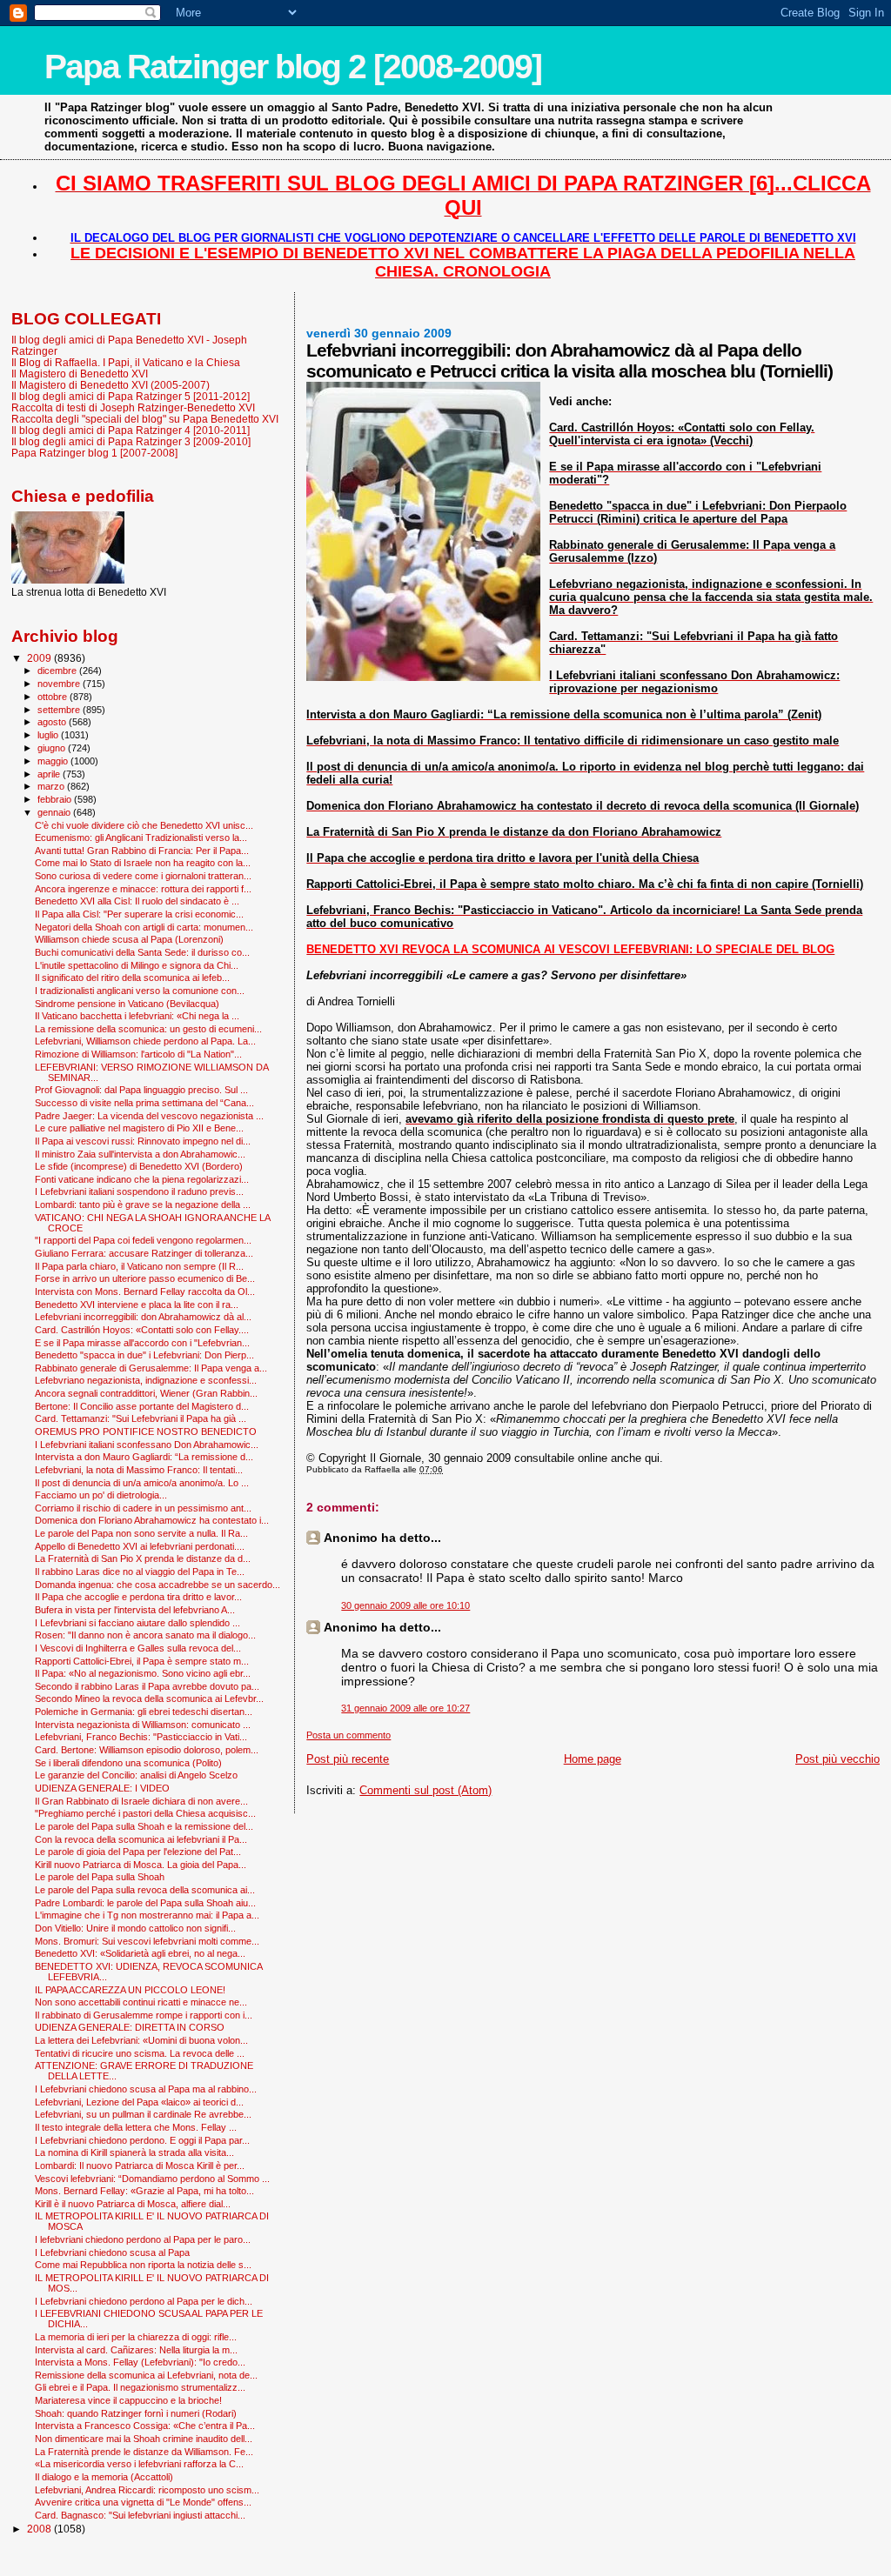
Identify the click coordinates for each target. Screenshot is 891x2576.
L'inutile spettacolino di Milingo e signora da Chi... (137, 965)
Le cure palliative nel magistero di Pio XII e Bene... (139, 1128)
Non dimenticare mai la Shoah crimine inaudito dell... (144, 2439)
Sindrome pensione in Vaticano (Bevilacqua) (127, 1004)
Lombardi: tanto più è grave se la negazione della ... (143, 1205)
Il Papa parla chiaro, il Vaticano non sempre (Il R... (139, 1266)
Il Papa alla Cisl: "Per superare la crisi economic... (139, 914)
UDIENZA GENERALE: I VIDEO (102, 1788)
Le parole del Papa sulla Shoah (100, 1877)
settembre (60, 710)
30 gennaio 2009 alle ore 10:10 (405, 1605)
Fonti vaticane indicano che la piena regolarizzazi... (142, 1179)
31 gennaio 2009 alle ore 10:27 (405, 1708)
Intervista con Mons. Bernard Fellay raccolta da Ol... (145, 1291)
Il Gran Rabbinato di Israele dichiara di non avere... (141, 1801)
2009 (40, 658)
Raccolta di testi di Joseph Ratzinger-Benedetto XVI (133, 407)
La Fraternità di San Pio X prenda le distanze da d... (143, 1558)
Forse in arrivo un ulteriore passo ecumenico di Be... (145, 1278)
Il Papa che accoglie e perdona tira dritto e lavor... (138, 1597)
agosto (53, 722)
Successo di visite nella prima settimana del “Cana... (144, 1103)
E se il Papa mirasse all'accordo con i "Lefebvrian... (142, 1343)
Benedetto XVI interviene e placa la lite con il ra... (137, 1305)
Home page (593, 1759)
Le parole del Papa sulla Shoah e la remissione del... (144, 1826)
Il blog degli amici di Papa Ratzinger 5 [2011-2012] (131, 396)
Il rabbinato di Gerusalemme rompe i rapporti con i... (144, 2015)
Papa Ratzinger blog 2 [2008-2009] (293, 67)
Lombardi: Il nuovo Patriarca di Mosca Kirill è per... (140, 2166)
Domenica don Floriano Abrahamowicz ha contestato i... (152, 1520)
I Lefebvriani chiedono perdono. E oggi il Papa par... (142, 2140)
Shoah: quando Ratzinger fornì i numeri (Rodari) (136, 2413)
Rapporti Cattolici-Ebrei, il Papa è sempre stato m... (142, 1661)
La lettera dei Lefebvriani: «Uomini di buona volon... (141, 2040)
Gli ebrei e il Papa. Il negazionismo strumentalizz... (140, 2387)
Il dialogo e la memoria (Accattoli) (104, 2477)
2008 (40, 2529)
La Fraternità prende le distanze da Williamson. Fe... (144, 2452)
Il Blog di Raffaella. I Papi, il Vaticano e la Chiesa (126, 362)
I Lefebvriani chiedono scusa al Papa (112, 2252)
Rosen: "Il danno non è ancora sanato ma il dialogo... (145, 1635)
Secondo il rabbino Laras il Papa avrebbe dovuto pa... (147, 1686)
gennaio (55, 812)
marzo (52, 786)
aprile (50, 774)
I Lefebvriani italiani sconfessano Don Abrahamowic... (147, 1445)
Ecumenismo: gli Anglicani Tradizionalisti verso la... (141, 838)
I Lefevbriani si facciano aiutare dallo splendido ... (137, 1623)
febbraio (56, 799)
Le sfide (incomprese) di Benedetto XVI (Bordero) (139, 1166)
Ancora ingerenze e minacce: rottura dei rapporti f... (143, 889)
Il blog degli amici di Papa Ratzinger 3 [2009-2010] (131, 441)
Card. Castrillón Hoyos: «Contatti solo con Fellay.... (142, 1330)
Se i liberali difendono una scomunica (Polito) (128, 1763)
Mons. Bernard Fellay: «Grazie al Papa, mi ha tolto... (144, 2191)
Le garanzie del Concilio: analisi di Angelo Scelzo (136, 1775)
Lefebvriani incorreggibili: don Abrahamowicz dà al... (143, 1317)
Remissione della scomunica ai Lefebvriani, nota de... (146, 2375)
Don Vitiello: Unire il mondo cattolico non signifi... (135, 1928)
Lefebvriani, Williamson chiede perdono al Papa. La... (145, 1041)
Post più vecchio (837, 1759)
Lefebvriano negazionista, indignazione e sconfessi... (146, 1380)
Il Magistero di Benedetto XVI (80, 374)
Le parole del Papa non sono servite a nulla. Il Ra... (141, 1533)
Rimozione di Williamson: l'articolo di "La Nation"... (138, 1054)
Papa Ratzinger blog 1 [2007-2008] (94, 453)
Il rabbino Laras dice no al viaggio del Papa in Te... (140, 1572)
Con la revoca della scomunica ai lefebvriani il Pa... (141, 1839)
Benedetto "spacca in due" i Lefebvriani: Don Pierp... (144, 1355)
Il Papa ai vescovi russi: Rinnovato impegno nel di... (143, 1141)
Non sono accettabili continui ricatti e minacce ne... (141, 2002)
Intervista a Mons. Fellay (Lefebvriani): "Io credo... (140, 2362)
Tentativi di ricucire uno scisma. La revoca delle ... (140, 2053)
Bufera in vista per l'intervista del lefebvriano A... (135, 1610)
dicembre (58, 671)
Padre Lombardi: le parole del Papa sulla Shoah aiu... (145, 1903)
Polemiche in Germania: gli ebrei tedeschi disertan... (144, 1712)
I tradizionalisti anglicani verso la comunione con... (140, 991)
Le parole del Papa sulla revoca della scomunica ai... (145, 1890)
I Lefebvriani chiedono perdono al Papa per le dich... (144, 2301)
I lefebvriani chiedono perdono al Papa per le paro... (143, 2239)
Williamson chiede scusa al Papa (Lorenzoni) (129, 939)
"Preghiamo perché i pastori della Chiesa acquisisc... (145, 1813)
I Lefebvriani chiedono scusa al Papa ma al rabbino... (146, 2089)
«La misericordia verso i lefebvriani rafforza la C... (139, 2464)
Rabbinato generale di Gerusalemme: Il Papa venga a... (151, 1368)
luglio (49, 735)
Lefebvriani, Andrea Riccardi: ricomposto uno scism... (147, 2490)
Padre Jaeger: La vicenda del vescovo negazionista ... (149, 1116)
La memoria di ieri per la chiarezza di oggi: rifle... (136, 2337)
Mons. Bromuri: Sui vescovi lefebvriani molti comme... (147, 1941)
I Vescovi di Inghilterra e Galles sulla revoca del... (138, 1648)
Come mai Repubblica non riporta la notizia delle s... (143, 2265)
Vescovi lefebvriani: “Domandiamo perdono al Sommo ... (152, 2179)
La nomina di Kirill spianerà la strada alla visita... (134, 2152)
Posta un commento (348, 1735)
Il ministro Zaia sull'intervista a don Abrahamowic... (140, 1154)
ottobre (54, 697)
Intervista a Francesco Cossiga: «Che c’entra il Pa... (145, 2426)
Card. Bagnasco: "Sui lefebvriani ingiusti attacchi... (140, 2515)
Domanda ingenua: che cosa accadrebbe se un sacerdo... (157, 1585)
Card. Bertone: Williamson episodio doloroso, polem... (147, 1750)
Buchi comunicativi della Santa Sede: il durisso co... (142, 952)
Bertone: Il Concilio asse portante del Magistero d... (142, 1406)
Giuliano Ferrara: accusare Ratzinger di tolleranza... (144, 1253)
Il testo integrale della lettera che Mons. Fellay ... (136, 2127)
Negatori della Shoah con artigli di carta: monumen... (144, 927)
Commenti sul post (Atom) (425, 1790)
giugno (53, 748)
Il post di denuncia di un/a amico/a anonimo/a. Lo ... (142, 1483)
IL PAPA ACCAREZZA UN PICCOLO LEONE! (130, 1990)
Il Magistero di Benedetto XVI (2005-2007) (111, 385)
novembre (60, 684)
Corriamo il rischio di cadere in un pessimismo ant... (143, 1508)
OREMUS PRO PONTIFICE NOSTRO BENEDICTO (146, 1431)
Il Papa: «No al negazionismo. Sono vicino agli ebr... (143, 1673)
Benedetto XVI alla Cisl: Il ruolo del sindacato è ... (137, 901)
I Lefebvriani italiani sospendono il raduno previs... (139, 1191)
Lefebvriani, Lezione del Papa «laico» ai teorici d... (139, 2102)
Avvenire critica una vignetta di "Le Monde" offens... (143, 2502)
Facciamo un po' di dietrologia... (101, 1495)
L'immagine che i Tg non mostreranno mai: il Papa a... (147, 1915)
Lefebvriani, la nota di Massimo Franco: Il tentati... (139, 1470)
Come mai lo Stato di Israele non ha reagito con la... (143, 863)
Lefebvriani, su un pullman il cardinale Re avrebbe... (143, 2114)
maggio (54, 761)
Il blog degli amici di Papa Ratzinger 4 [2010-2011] (131, 430)
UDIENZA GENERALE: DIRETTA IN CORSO (130, 2027)
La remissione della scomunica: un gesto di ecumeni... (148, 1029)
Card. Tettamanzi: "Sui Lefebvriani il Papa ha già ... (141, 1418)
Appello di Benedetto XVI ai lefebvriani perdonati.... (140, 1546)
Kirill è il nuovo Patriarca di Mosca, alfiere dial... (133, 2204)
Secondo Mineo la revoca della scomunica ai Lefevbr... (149, 1698)
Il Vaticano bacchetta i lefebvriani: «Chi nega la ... (137, 1016)
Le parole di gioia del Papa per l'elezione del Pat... (138, 1852)
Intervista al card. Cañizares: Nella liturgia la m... (136, 2350)
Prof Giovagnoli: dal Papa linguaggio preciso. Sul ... (141, 1090)
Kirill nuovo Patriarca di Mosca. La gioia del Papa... (141, 1865)
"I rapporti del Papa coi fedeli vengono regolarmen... (143, 1240)
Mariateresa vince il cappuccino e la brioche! (128, 2400)
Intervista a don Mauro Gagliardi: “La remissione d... (144, 1457)
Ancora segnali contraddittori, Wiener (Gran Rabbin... (146, 1393)
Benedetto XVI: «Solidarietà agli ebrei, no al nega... (140, 1953)
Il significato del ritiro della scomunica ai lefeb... (132, 978)
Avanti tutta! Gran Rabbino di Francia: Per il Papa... (142, 851)
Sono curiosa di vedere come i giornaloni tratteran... (143, 876)
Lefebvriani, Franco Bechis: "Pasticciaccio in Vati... (141, 1737)
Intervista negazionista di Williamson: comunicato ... (143, 1725)
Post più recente (348, 1759)
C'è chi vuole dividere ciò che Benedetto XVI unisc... (144, 825)
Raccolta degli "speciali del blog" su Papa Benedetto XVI (145, 419)
